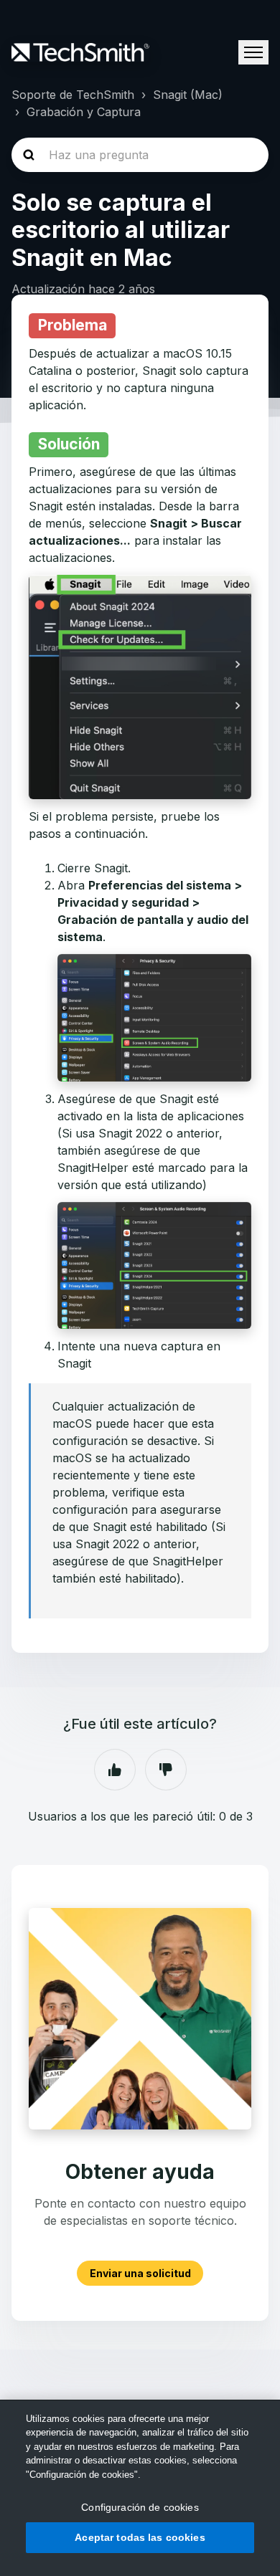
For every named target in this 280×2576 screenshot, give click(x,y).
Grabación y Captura (84, 112)
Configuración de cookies (140, 2507)
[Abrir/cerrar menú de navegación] (253, 52)
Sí (115, 1770)
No (166, 1770)
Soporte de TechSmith (73, 95)
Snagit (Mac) (188, 95)
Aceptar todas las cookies (140, 2537)
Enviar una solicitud (140, 2273)
